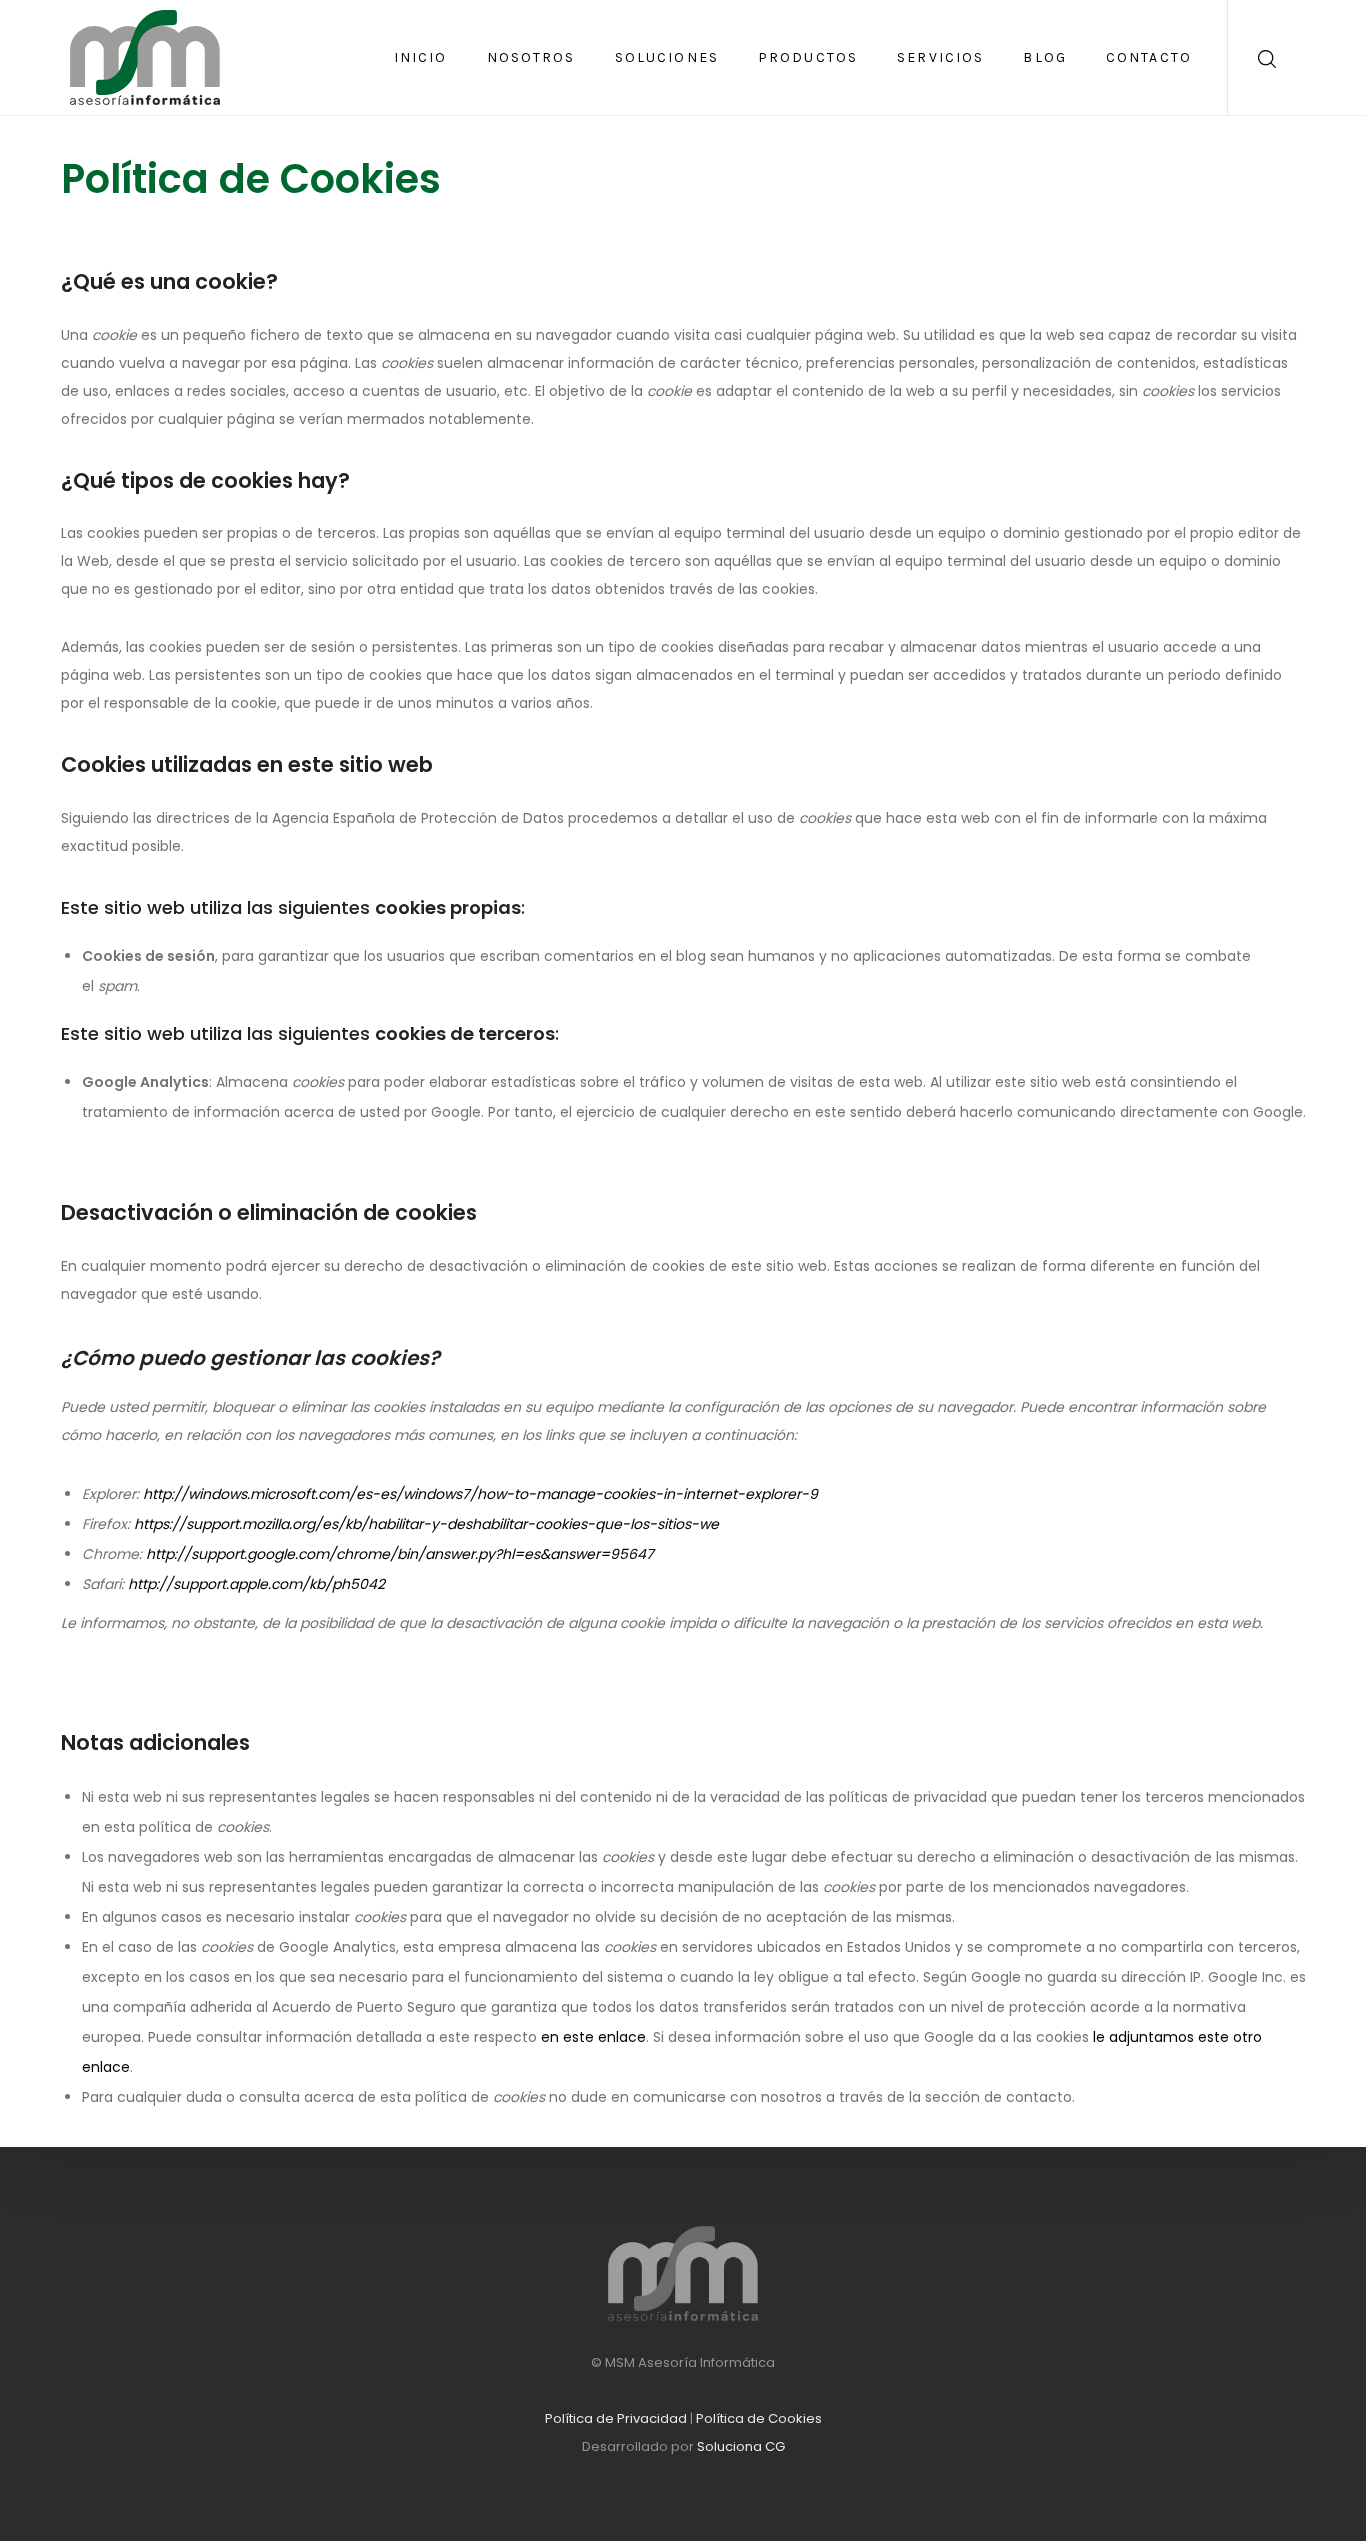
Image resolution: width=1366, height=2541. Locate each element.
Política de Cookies (759, 2418)
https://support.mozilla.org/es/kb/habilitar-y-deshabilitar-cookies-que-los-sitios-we (426, 1524)
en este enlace (593, 2037)
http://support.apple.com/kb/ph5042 (256, 1584)
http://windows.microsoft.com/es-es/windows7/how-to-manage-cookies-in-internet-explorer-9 (480, 1494)
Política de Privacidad (616, 2418)
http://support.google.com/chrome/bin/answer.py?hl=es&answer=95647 (400, 1554)
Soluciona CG (741, 2446)
